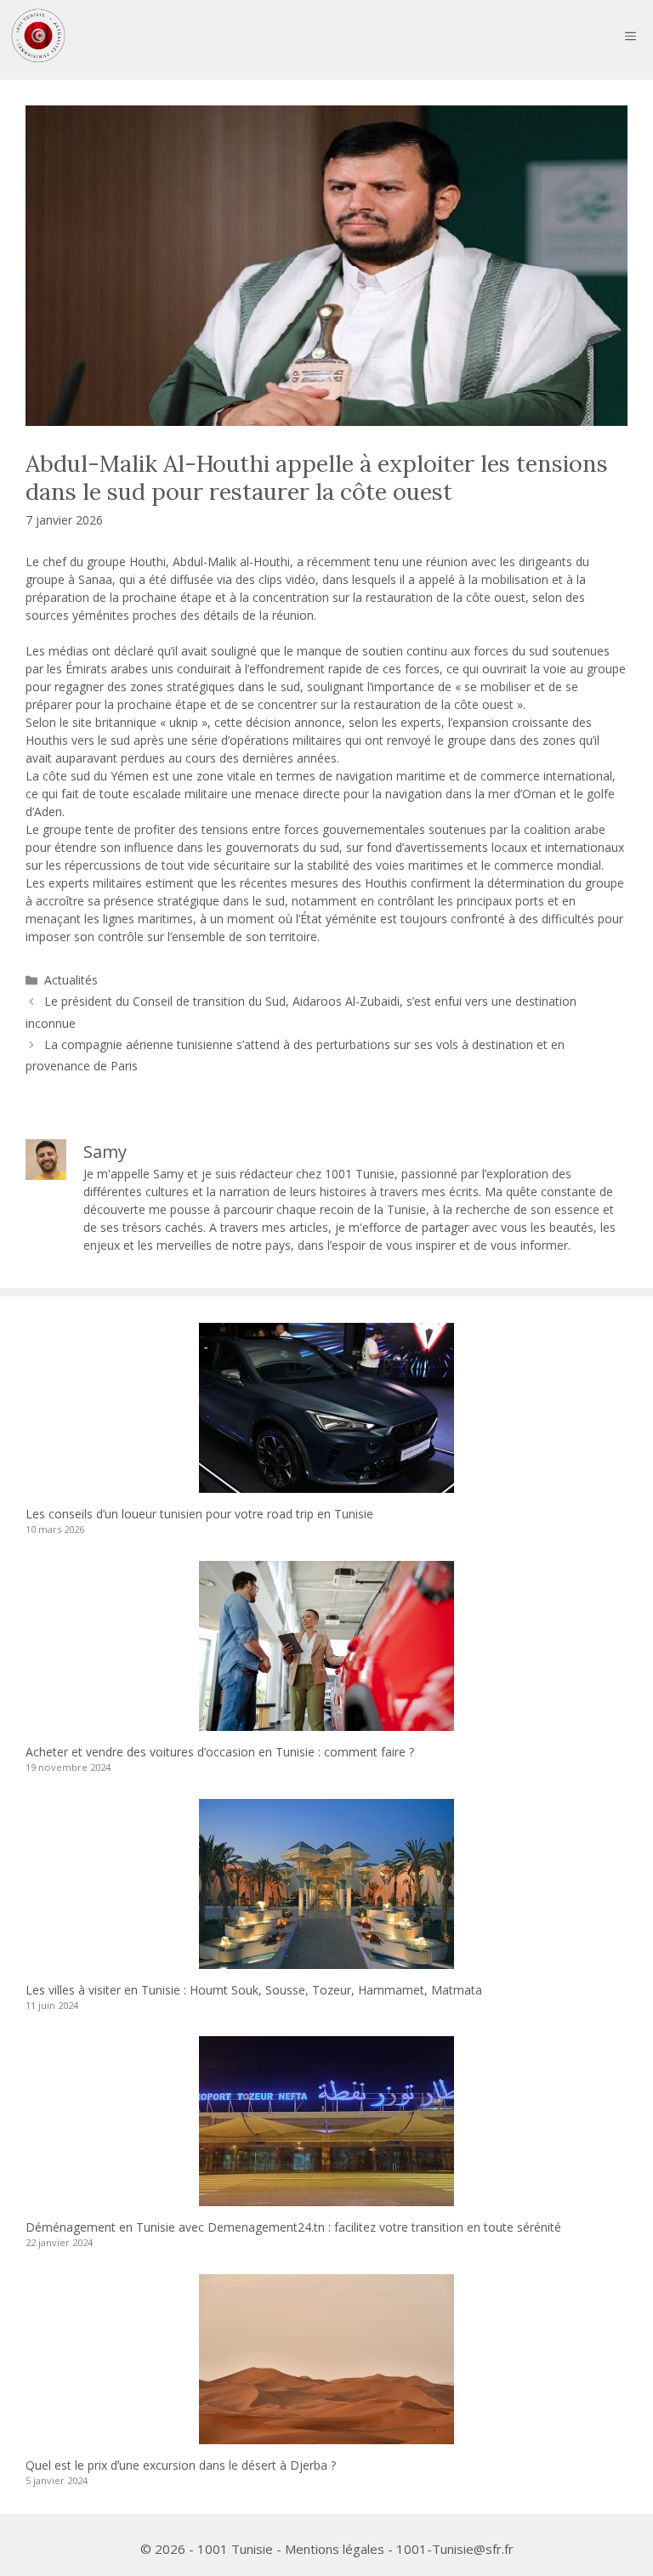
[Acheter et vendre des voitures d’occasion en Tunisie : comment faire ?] (326, 1722)
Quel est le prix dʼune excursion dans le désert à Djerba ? (181, 2465)
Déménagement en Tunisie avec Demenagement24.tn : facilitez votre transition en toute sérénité (293, 2227)
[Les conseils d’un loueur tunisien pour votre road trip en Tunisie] (326, 1484)
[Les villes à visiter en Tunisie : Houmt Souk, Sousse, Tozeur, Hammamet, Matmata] (326, 1960)
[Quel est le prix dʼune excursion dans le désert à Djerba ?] (326, 2435)
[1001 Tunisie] (38, 36)
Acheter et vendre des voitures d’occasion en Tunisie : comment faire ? (220, 1752)
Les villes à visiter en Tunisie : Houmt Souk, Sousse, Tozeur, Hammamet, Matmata (254, 1990)
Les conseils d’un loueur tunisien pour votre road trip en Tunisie (199, 1514)
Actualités (71, 980)
